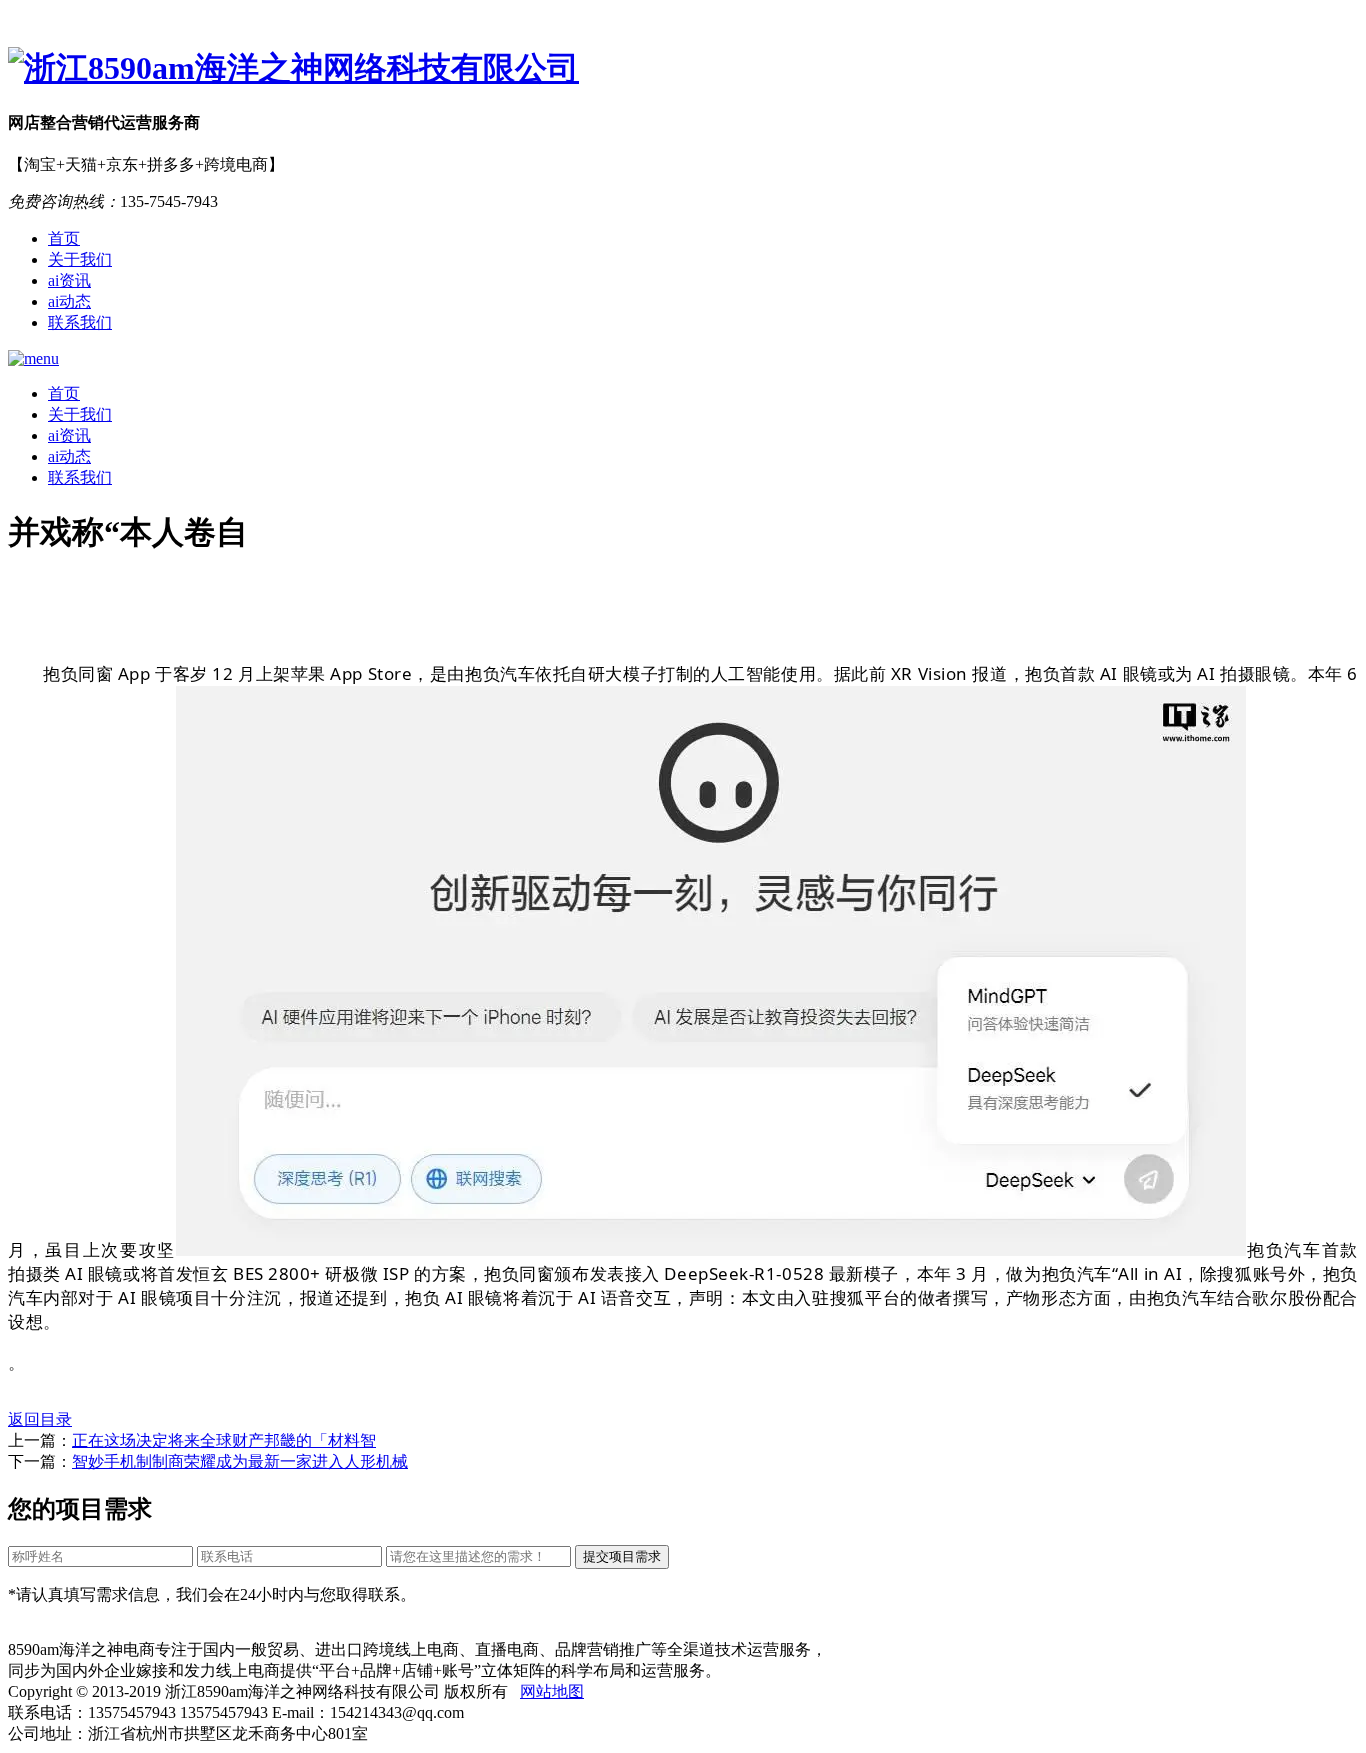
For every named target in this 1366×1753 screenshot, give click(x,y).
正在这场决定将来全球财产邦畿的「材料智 (224, 1440)
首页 (64, 238)
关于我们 (80, 259)
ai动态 (69, 301)
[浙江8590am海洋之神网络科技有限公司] (683, 69)
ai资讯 (69, 280)
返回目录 (40, 1419)
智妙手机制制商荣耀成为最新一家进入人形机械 (240, 1461)
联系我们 (80, 322)
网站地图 (552, 1691)
